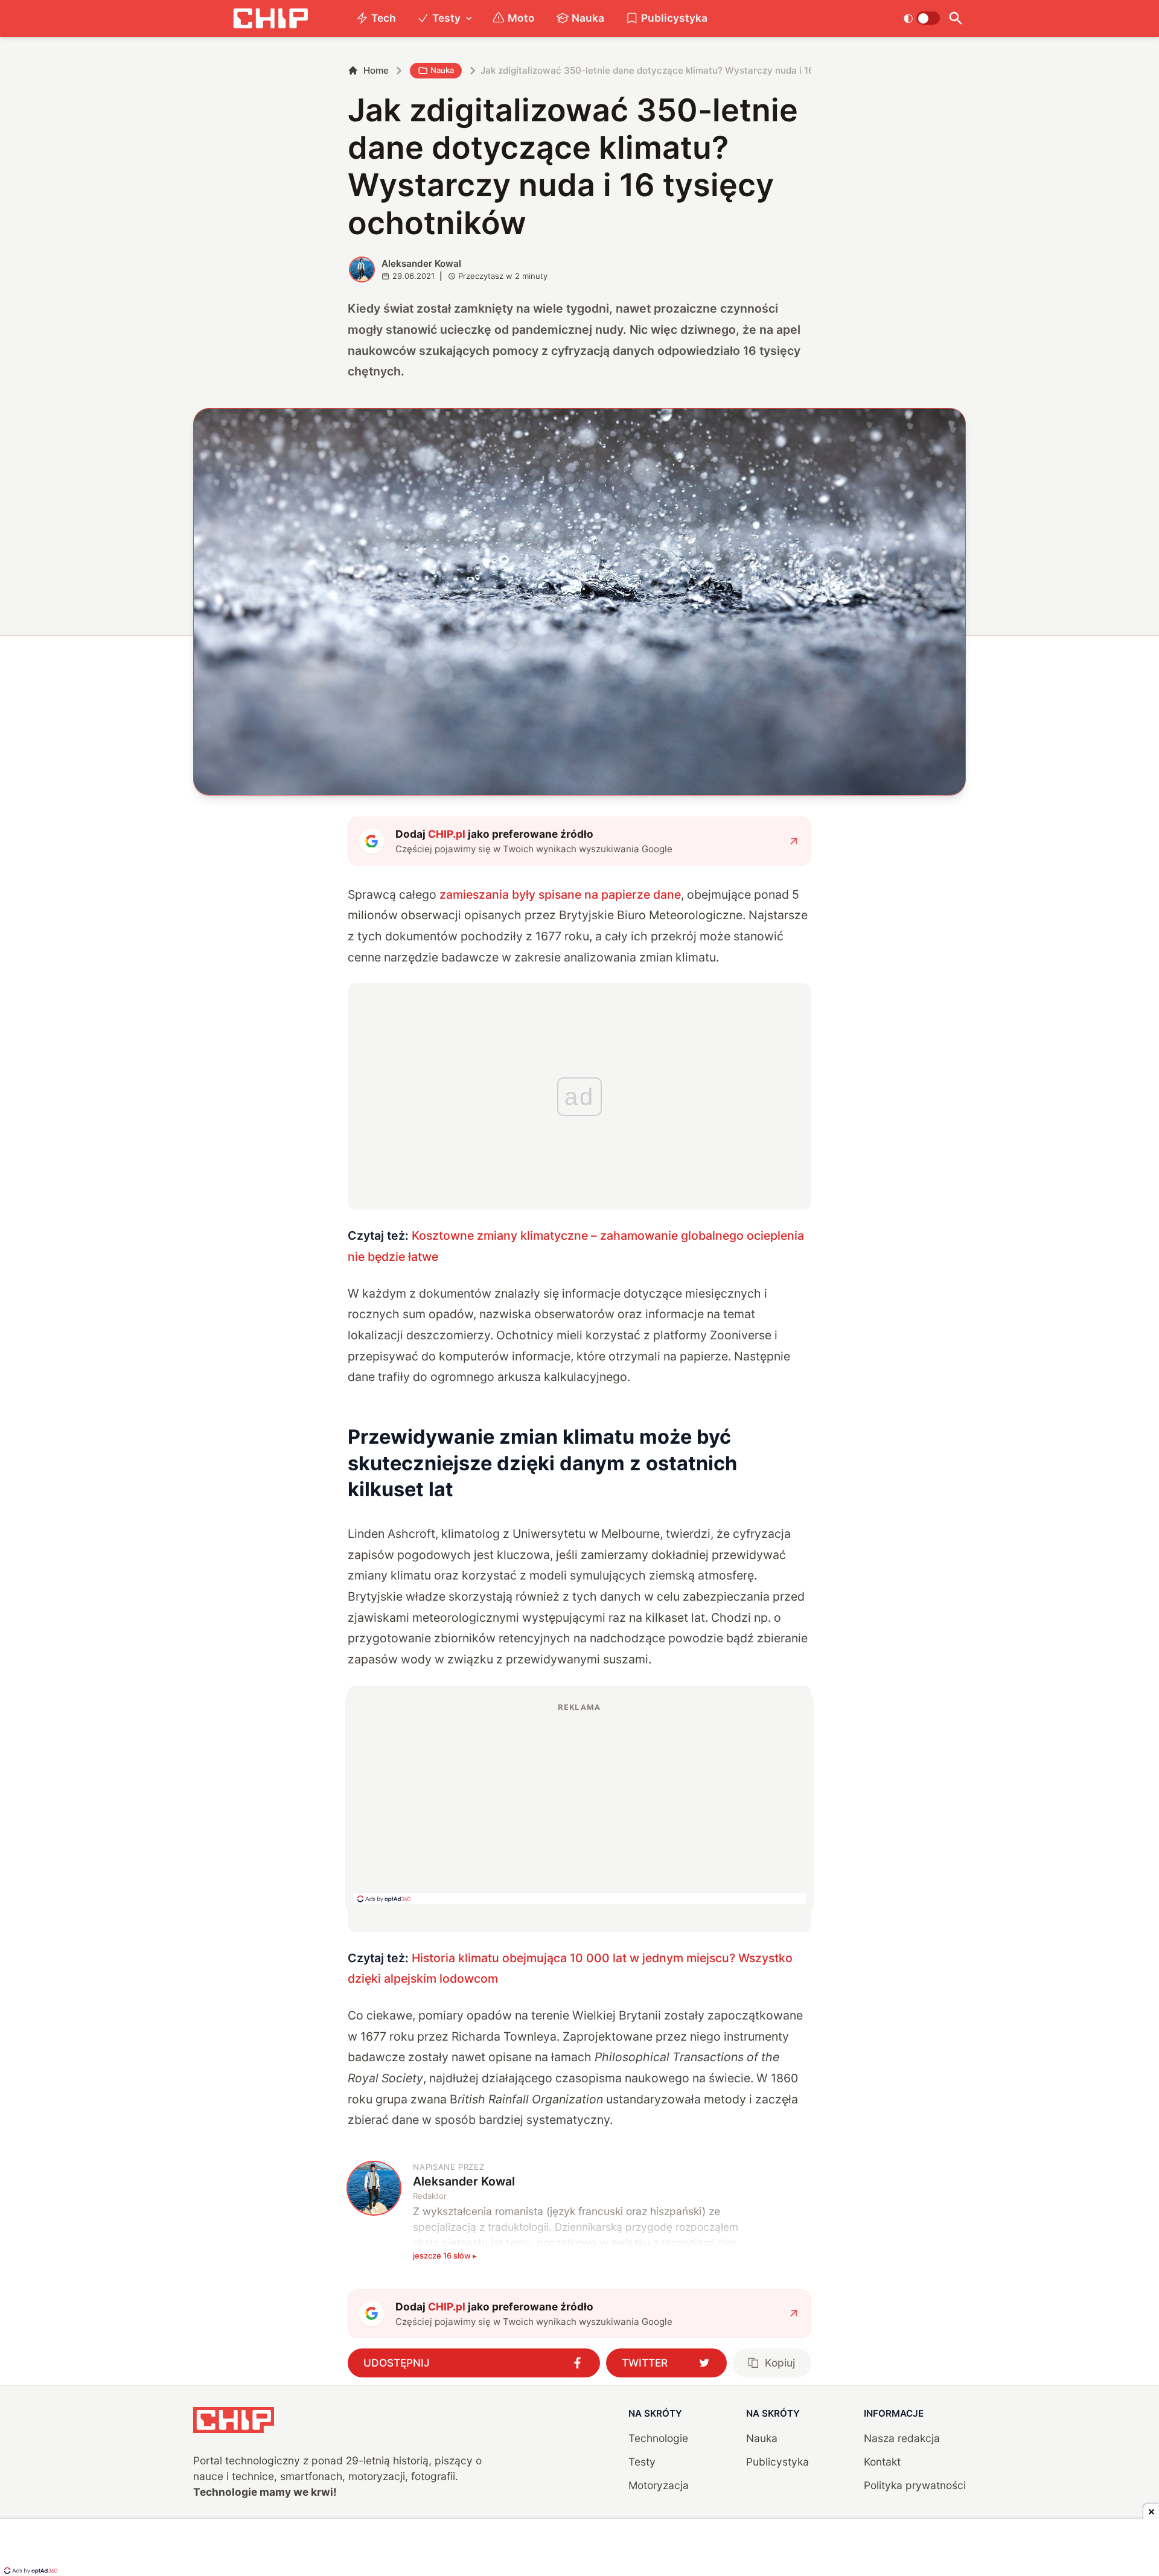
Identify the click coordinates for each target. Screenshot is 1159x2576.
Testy (446, 18)
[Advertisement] (579, 1803)
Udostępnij (397, 2363)
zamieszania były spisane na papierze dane (560, 894)
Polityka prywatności (915, 2485)
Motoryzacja (659, 2485)
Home (376, 70)
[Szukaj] (955, 18)
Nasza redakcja (902, 2438)
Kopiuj (780, 2363)
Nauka (588, 18)
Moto (521, 18)
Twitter (645, 2363)
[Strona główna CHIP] (270, 18)
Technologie (658, 2438)
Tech (384, 18)
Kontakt (882, 2462)
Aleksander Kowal (421, 263)
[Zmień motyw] (921, 18)
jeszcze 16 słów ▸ (445, 2256)
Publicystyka (674, 18)
